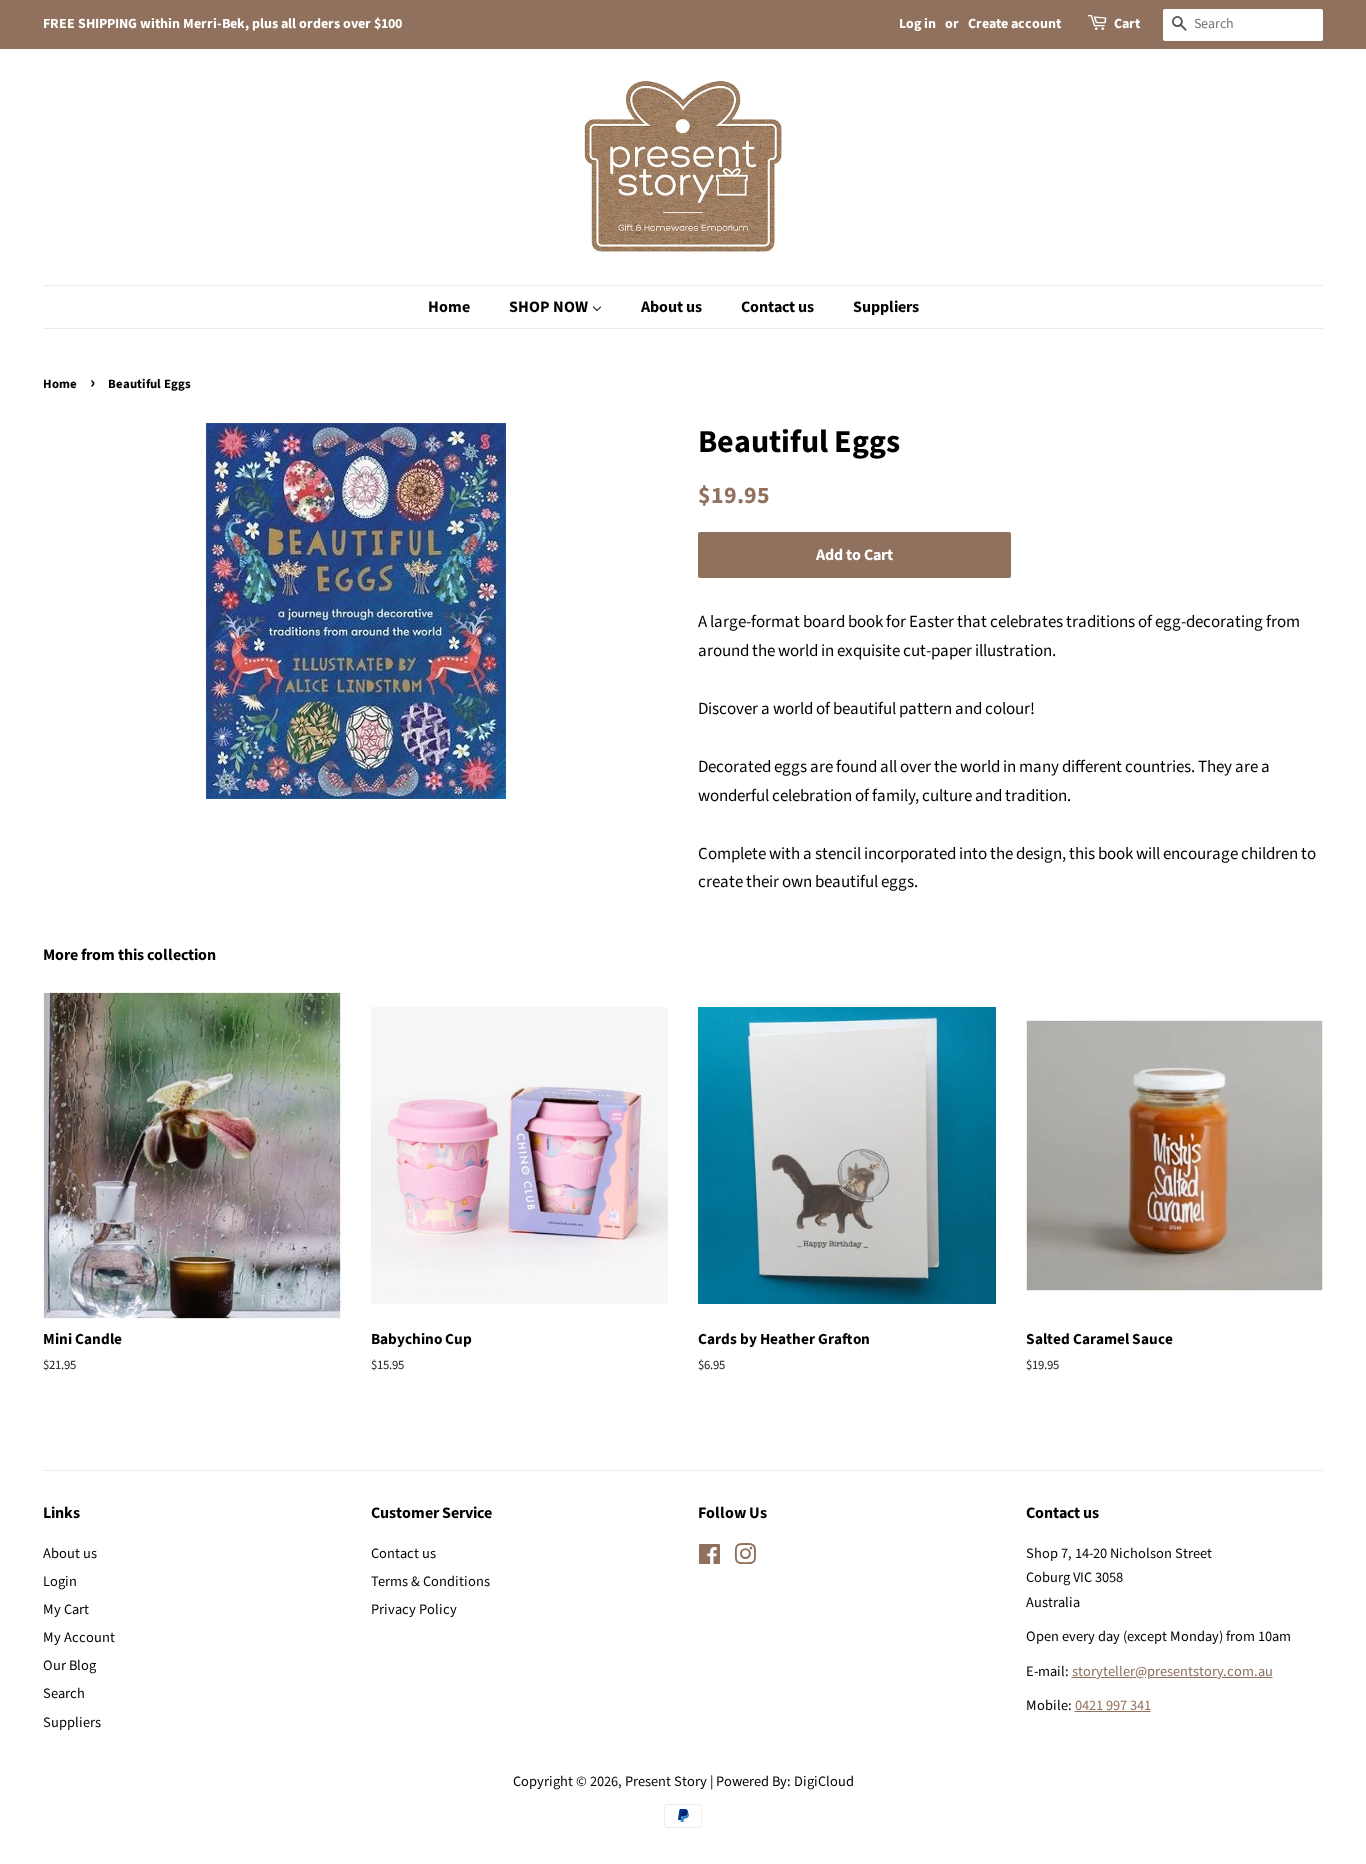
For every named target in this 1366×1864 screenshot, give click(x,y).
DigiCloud (824, 1781)
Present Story (666, 1781)
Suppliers (72, 1722)
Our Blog (69, 1665)
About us (70, 1553)
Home (60, 384)
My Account (79, 1637)
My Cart (66, 1609)
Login (60, 1581)
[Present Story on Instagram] (745, 1558)
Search (64, 1693)
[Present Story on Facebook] (709, 1558)
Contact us (403, 1553)
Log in (917, 24)
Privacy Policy (414, 1609)
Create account (1014, 24)
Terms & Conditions (430, 1581)
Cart (1127, 24)
